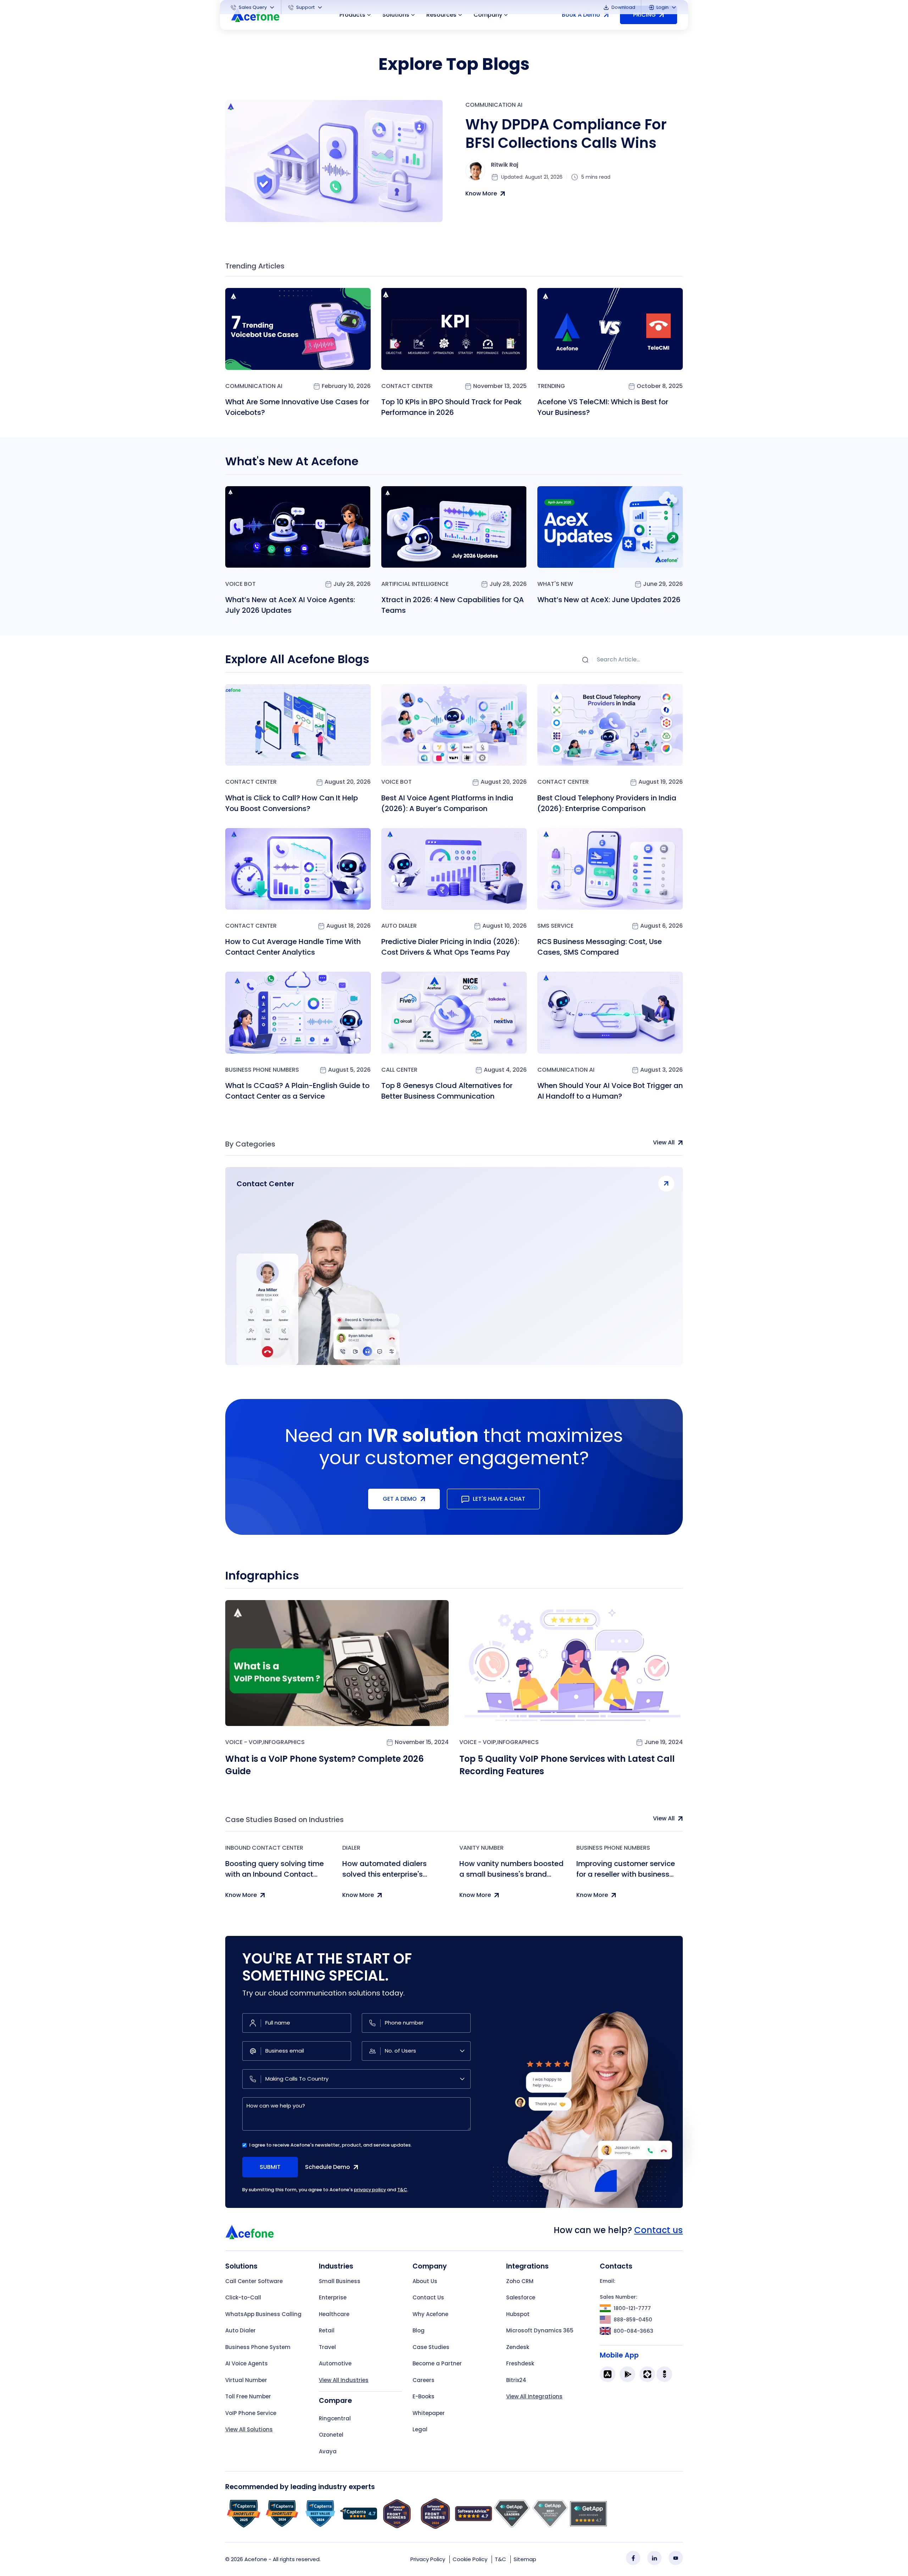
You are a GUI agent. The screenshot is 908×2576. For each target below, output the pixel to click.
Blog (419, 2330)
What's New (555, 584)
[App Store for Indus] (664, 2374)
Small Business (340, 2281)
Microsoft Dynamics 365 (540, 2330)
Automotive (335, 2363)
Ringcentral (335, 2418)
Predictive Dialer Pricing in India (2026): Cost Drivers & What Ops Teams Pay (450, 947)
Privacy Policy (428, 2559)
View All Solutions (249, 2429)
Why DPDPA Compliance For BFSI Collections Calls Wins (566, 134)
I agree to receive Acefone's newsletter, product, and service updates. (331, 2145)
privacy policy (370, 2190)
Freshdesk (520, 2363)
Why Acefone (430, 2314)
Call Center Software (254, 2281)
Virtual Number (246, 2380)
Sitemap (525, 2559)
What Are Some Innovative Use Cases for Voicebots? (297, 407)
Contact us (658, 2230)
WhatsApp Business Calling (263, 2314)
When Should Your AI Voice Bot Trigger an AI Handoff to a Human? (610, 1091)
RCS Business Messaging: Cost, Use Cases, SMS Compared (600, 947)
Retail (327, 2330)
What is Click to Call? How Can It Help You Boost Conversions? (292, 803)
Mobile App (619, 2355)
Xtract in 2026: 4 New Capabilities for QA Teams (453, 605)
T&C (402, 2190)
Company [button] (488, 15)
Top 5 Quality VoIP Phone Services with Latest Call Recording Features (567, 1765)
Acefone (256, 2559)
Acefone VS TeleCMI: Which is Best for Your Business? (603, 407)
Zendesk (518, 2347)
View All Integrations (534, 2396)
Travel (327, 2347)
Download (623, 7)
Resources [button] (441, 15)
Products (352, 15)
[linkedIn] (654, 2558)
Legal (420, 2429)
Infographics (284, 1742)
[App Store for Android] (627, 2374)
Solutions (396, 15)
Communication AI (494, 105)
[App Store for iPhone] (608, 2374)
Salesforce (521, 2297)
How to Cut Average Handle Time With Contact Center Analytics (293, 947)
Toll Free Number (248, 2396)
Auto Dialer (399, 926)
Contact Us (428, 2297)
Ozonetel (331, 2435)
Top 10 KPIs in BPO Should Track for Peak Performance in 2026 (452, 407)
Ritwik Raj (505, 165)
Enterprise (333, 2297)
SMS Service (555, 926)
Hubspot (518, 2314)
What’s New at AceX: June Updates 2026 (609, 600)
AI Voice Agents (247, 2363)
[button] (253, 7)
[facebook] (633, 2558)
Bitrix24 (516, 2380)
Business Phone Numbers (262, 1070)
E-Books (423, 2396)
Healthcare (334, 2314)
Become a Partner (437, 2363)
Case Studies (431, 2347)
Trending (551, 386)
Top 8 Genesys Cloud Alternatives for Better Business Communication (447, 1091)
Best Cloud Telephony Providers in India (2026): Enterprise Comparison (607, 803)
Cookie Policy (470, 2559)
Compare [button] (335, 2401)
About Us (425, 2281)
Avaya (328, 2451)
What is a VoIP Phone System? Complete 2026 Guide (325, 1765)
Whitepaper (429, 2413)
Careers (423, 2380)
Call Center (399, 1070)
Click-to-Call (243, 2297)
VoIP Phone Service (251, 2413)
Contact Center (407, 386)
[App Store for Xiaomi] (647, 2374)
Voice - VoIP (243, 1742)
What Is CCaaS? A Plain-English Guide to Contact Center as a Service (297, 1091)
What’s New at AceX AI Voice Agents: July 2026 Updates (290, 605)
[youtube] (676, 2558)
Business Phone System (258, 2347)
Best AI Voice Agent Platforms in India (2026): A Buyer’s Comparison (447, 803)
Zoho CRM (520, 2281)
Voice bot (240, 584)
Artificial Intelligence (415, 584)
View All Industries (344, 2380)
